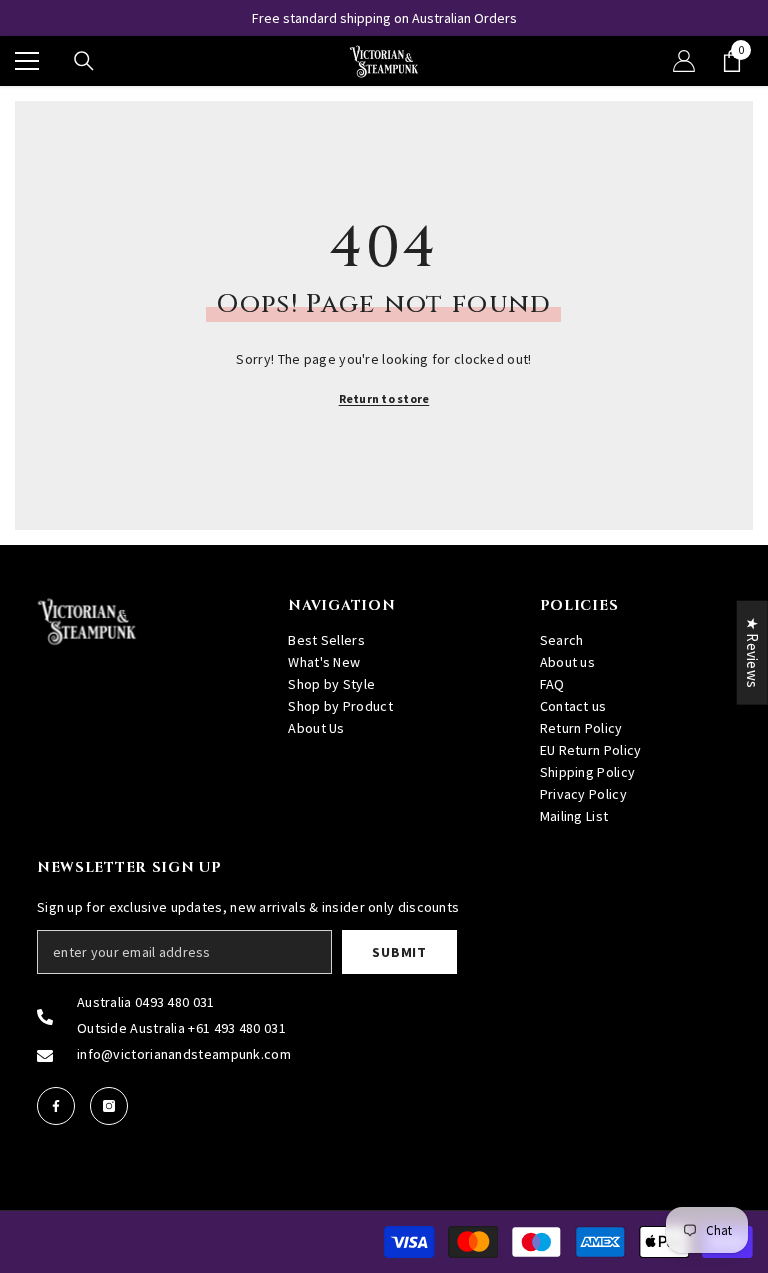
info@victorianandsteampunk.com (184, 1054)
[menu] (27, 61)
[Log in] (684, 61)
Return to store (384, 398)
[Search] (84, 61)
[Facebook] (56, 1106)
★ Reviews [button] (752, 652)
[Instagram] (109, 1106)
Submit (399, 952)
